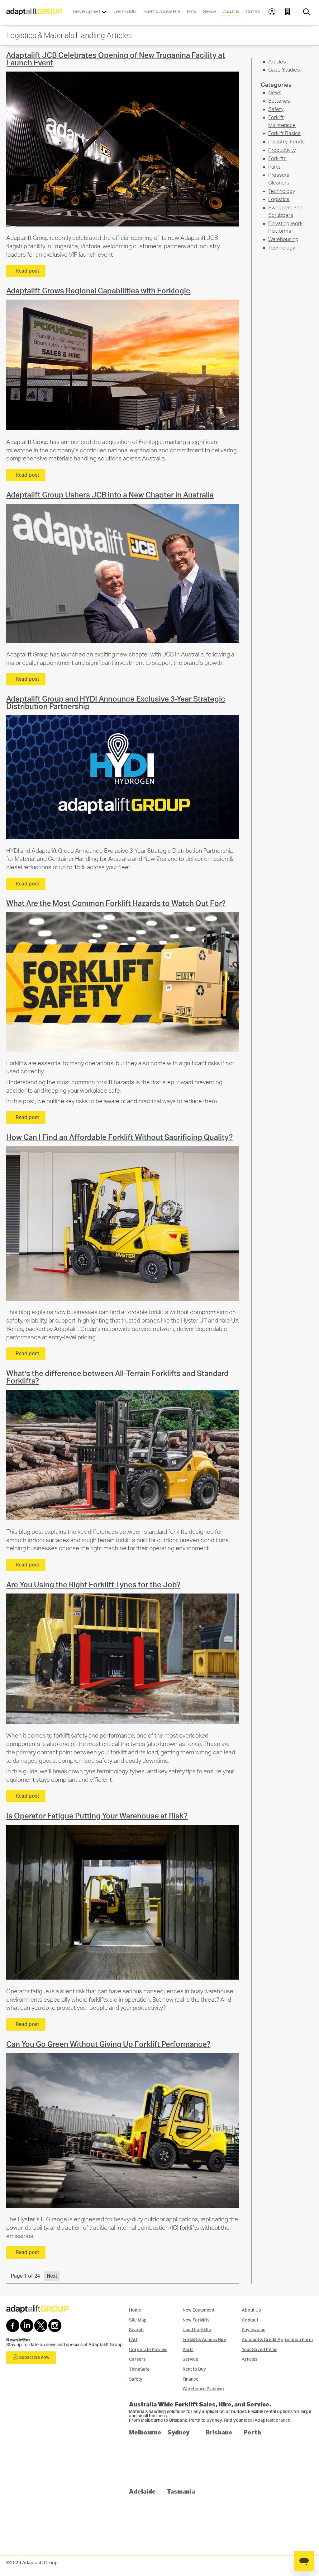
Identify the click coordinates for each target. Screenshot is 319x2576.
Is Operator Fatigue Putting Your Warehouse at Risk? (97, 1816)
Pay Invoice (254, 2330)
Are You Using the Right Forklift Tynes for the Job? (93, 1585)
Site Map (138, 2320)
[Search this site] (307, 12)
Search (136, 2330)
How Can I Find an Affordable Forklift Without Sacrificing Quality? (119, 1138)
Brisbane (219, 2432)
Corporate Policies (148, 2350)
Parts (191, 12)
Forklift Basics (284, 133)
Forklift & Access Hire (162, 12)
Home (135, 2310)
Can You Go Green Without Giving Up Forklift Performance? (108, 2045)
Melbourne (145, 2432)
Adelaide (142, 2491)
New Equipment (87, 12)
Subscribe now (34, 2358)
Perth (252, 2432)
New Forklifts (196, 2320)
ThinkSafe (139, 2369)
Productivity (282, 150)
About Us (231, 12)
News (275, 93)
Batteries (279, 101)
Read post (27, 271)
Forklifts (277, 159)
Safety (276, 109)
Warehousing (283, 239)
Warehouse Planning (203, 2389)
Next (52, 2276)
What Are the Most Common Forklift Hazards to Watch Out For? (116, 904)
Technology (282, 191)
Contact (253, 12)
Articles (277, 62)
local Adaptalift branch (267, 2420)
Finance (190, 2379)
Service (209, 12)
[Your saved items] (289, 12)
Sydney (179, 2432)
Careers (137, 2359)
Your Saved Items (259, 2350)
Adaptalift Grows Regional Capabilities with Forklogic (98, 291)
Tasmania (181, 2491)
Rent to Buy (194, 2369)
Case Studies (284, 70)
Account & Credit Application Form (277, 2340)
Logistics (279, 199)
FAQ (133, 2340)
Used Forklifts (125, 12)
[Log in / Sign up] (272, 12)
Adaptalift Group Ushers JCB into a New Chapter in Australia (110, 495)
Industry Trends (286, 142)
